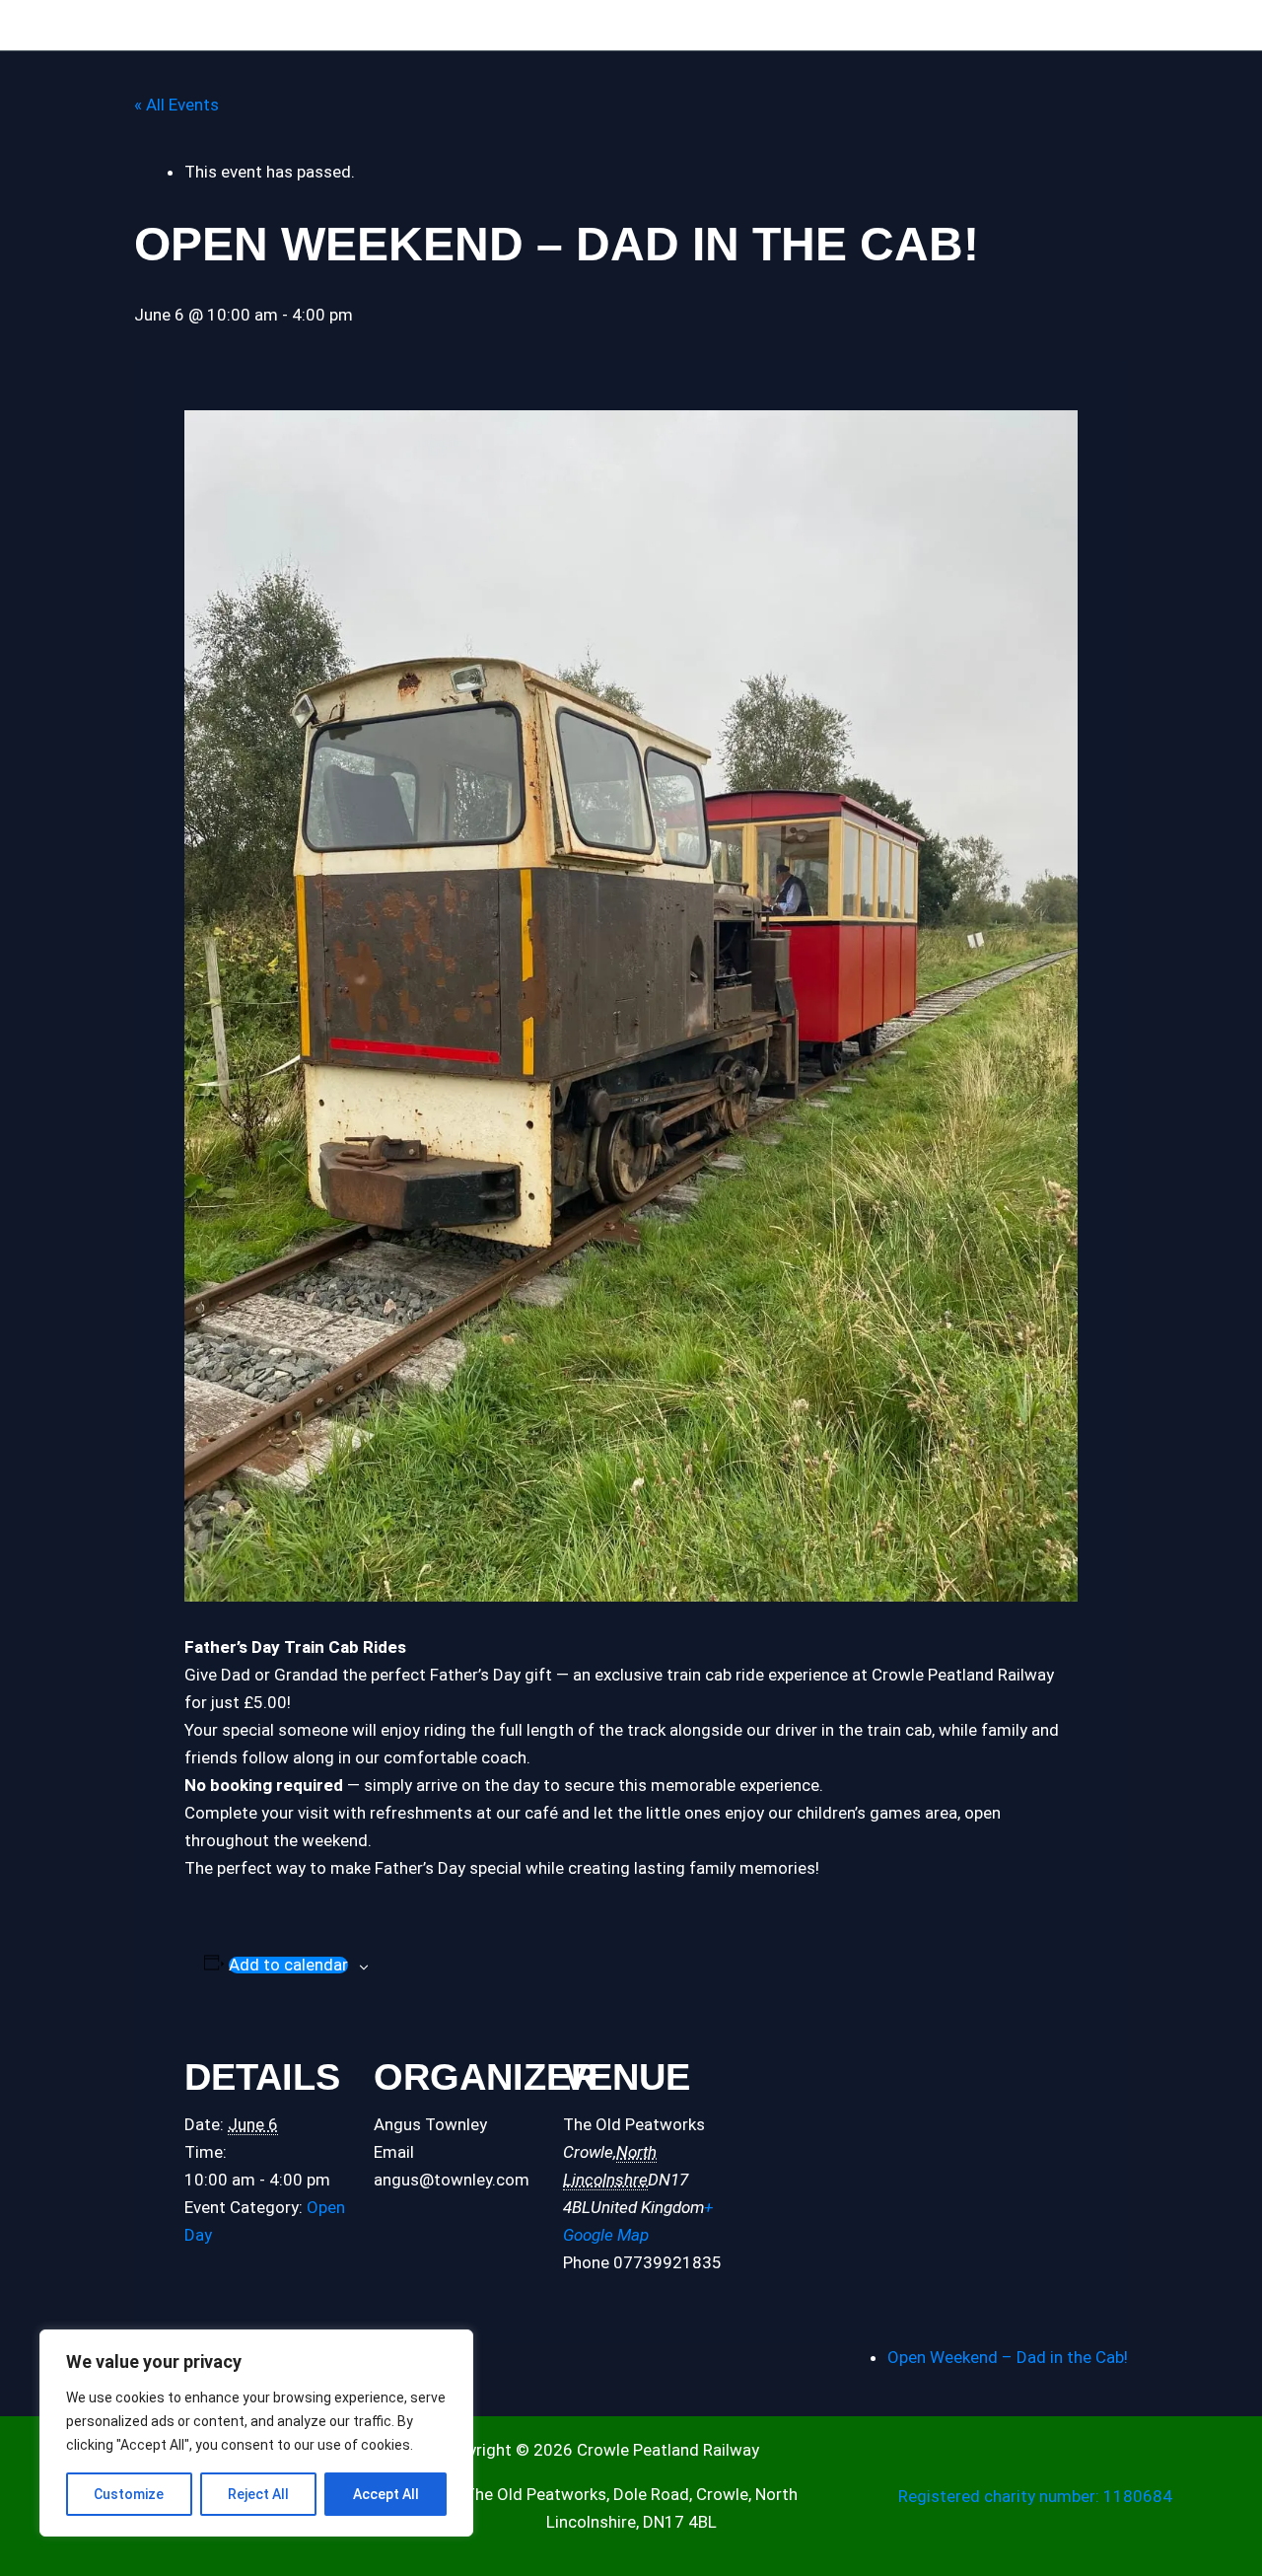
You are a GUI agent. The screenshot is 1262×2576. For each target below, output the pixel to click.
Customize (129, 2494)
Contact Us (901, 26)
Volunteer (814, 26)
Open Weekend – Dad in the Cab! (1008, 2357)
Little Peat (501, 26)
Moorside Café (600, 26)
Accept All (386, 2494)
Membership (706, 26)
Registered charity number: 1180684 (1035, 2496)
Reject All (258, 2494)
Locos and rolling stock (239, 26)
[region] (256, 2433)
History (124, 26)
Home (63, 26)
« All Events (176, 105)
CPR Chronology (398, 26)
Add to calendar (288, 1965)
